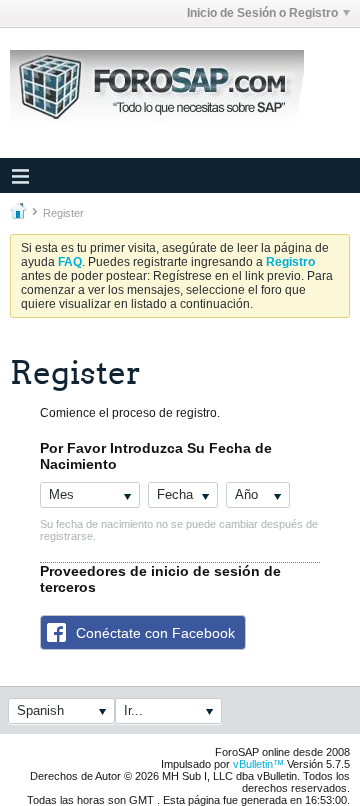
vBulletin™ (258, 764)
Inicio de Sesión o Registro (262, 13)
